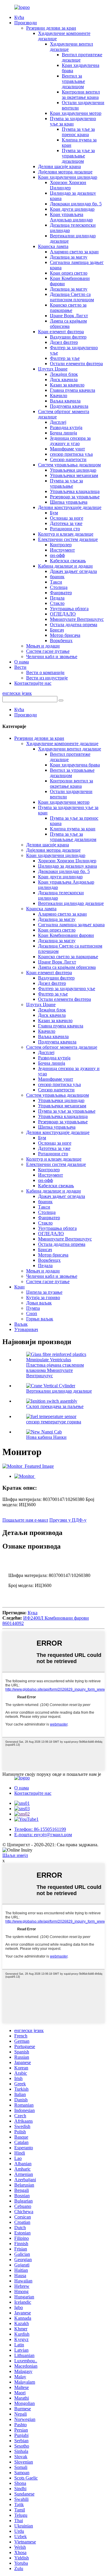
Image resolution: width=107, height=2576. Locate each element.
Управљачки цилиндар (73, 470)
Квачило (59, 395)
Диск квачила (64, 380)
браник (57, 577)
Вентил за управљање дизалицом (73, 81)
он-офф (57, 555)
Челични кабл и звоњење (52, 657)
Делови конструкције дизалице (70, 507)
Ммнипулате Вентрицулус (77, 619)
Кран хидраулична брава (75, 765)
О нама (22, 662)
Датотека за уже (66, 523)
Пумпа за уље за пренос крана (78, 132)
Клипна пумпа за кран (73, 829)
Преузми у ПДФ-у (68, 1520)
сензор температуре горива (54, 1422)
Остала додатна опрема (74, 625)
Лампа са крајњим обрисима (68, 324)
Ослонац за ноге (67, 518)
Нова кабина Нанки (46, 1437)
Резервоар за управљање (75, 497)
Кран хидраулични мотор (76, 113)
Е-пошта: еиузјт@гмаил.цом (43, 1835)
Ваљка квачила (65, 401)
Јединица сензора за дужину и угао (70, 441)
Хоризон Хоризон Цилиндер (68, 185)
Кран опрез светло (69, 273)
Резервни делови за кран (51, 28)
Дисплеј (58, 422)
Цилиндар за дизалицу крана (67, 866)
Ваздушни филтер (68, 337)
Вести (20, 667)
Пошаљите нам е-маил (25, 1520)
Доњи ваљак (39, 1303)
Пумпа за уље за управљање (66, 483)
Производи (26, 23)
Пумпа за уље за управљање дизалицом (78, 156)
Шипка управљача (69, 502)
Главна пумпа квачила (73, 390)
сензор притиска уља (71, 454)
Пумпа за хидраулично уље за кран (73, 121)
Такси (56, 582)
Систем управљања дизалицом (69, 465)
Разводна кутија (66, 427)
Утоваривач (26, 1329)
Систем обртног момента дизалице (62, 1047)
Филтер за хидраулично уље (67, 989)
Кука (33, 1613)
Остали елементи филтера (76, 364)
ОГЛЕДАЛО (63, 614)
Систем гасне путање (48, 651)
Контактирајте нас (33, 683)
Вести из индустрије (47, 678)
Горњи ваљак (40, 1319)
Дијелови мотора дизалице (65, 172)
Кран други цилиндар (72, 209)
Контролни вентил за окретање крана (81, 95)
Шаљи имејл (15, 1855)
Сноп (32, 1313)
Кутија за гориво (43, 1297)
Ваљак (21, 1324)
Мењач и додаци (43, 646)
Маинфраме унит (67, 449)
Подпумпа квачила (69, 406)
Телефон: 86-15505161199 (40, 1829)
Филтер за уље (65, 358)
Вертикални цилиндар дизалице (71, 903)
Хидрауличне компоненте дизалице (62, 744)
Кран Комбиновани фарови (66, 935)
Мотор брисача (65, 635)
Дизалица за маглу (69, 257)
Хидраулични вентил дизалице (70, 749)
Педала (57, 598)
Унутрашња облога (69, 609)
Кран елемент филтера (61, 332)
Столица (59, 587)
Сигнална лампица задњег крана (71, 925)
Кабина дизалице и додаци (65, 566)
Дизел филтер (64, 342)
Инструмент (62, 550)
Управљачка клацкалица (75, 491)
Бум (54, 513)
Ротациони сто (65, 529)
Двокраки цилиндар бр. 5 (76, 204)
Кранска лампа (53, 246)
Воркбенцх (61, 641)
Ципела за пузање (44, 1292)
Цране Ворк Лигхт (69, 316)
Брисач (57, 630)
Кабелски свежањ (68, 561)
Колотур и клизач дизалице (66, 534)
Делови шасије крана (59, 166)
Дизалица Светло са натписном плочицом (72, 297)
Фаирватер (61, 593)
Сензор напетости (68, 459)
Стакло (57, 603)
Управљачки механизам (74, 475)
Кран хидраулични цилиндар (68, 177)
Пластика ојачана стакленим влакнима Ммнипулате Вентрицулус (55, 1370)
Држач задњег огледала (73, 571)
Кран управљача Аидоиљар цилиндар (71, 217)
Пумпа (33, 1308)
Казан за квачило (67, 385)
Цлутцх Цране (53, 369)
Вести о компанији (45, 672)
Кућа (19, 17)
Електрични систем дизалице (68, 539)
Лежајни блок (64, 374)
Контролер (61, 545)
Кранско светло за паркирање (68, 308)
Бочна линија (63, 433)
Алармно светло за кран (74, 252)
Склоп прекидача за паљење (55, 1406)
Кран (19, 1287)
